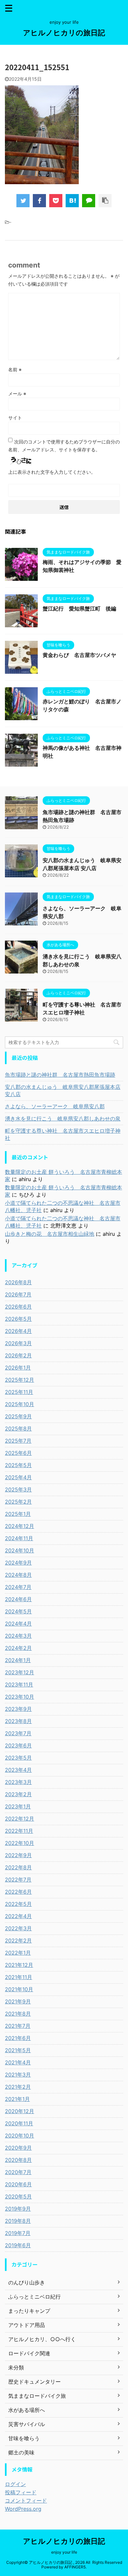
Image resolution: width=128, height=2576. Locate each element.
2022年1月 (18, 1953)
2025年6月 (18, 1453)
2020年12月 (20, 2111)
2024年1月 (18, 1660)
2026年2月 (18, 1355)
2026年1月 (18, 1368)
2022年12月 (20, 1819)
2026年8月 (18, 1282)
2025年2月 (18, 1502)
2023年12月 (20, 1672)
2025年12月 (20, 1380)
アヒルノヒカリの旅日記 (64, 33)
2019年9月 (18, 2209)
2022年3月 (18, 1928)
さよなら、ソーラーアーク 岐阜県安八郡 (55, 1106)
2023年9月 (18, 1709)
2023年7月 (18, 1733)
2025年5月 (18, 1465)
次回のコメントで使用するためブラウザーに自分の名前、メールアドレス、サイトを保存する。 (64, 446)
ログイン (15, 2484)
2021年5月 (18, 2050)
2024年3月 (18, 1636)
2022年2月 (18, 1940)
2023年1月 (18, 1806)
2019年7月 (18, 2233)
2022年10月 (20, 1843)
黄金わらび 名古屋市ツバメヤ (79, 655)
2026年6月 (18, 1307)
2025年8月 (18, 1429)
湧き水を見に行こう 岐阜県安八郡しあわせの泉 (63, 1118)
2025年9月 (18, 1416)
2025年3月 (18, 1489)
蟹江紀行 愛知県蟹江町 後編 (79, 609)
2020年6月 (18, 2184)
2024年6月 (18, 1599)
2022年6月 (18, 1892)
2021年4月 (18, 2062)
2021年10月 (19, 1989)
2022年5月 (18, 1904)
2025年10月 (20, 1404)
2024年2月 (18, 1648)
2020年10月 (20, 2136)
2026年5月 (18, 1319)
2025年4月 (18, 1477)
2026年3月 (18, 1343)
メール (17, 394)
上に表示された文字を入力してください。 (52, 472)
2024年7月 (18, 1587)
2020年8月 (18, 2160)
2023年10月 (20, 1697)
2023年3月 (18, 1782)
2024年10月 (20, 1550)
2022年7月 (18, 1880)
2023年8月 (18, 1721)
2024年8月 (18, 1575)
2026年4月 (18, 1331)
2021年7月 (18, 2026)
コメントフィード (26, 2501)
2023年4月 (18, 1770)
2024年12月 (20, 1526)
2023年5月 (18, 1758)
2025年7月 (18, 1441)
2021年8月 (18, 2014)
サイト (15, 418)
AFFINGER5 (75, 2567)
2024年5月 (18, 1611)
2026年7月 (18, 1294)
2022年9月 (18, 1855)
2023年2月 (18, 1794)
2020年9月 (18, 2148)
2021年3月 (18, 2075)
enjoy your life (64, 2552)
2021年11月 (19, 1977)
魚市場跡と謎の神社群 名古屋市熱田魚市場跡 (60, 1075)
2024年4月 (18, 1624)
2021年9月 (18, 2001)
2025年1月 (18, 1514)
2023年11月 (19, 1684)
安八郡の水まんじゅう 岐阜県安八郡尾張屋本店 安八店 (63, 1090)
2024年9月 (18, 1563)
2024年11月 (19, 1538)
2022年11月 (19, 1831)
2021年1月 (17, 2099)
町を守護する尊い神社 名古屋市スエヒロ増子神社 (63, 1134)
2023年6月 (18, 1745)
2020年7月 (18, 2172)
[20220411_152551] (72, 201)
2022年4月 (18, 1916)
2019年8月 (18, 2221)
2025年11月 (19, 1392)
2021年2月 (18, 2087)
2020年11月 (19, 2123)
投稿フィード (21, 2492)
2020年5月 (18, 2196)
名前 (15, 369)
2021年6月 (18, 2038)
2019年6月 (18, 2245)
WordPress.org (23, 2509)
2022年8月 (18, 1867)
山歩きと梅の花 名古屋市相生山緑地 (50, 1234)
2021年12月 (19, 1965)
